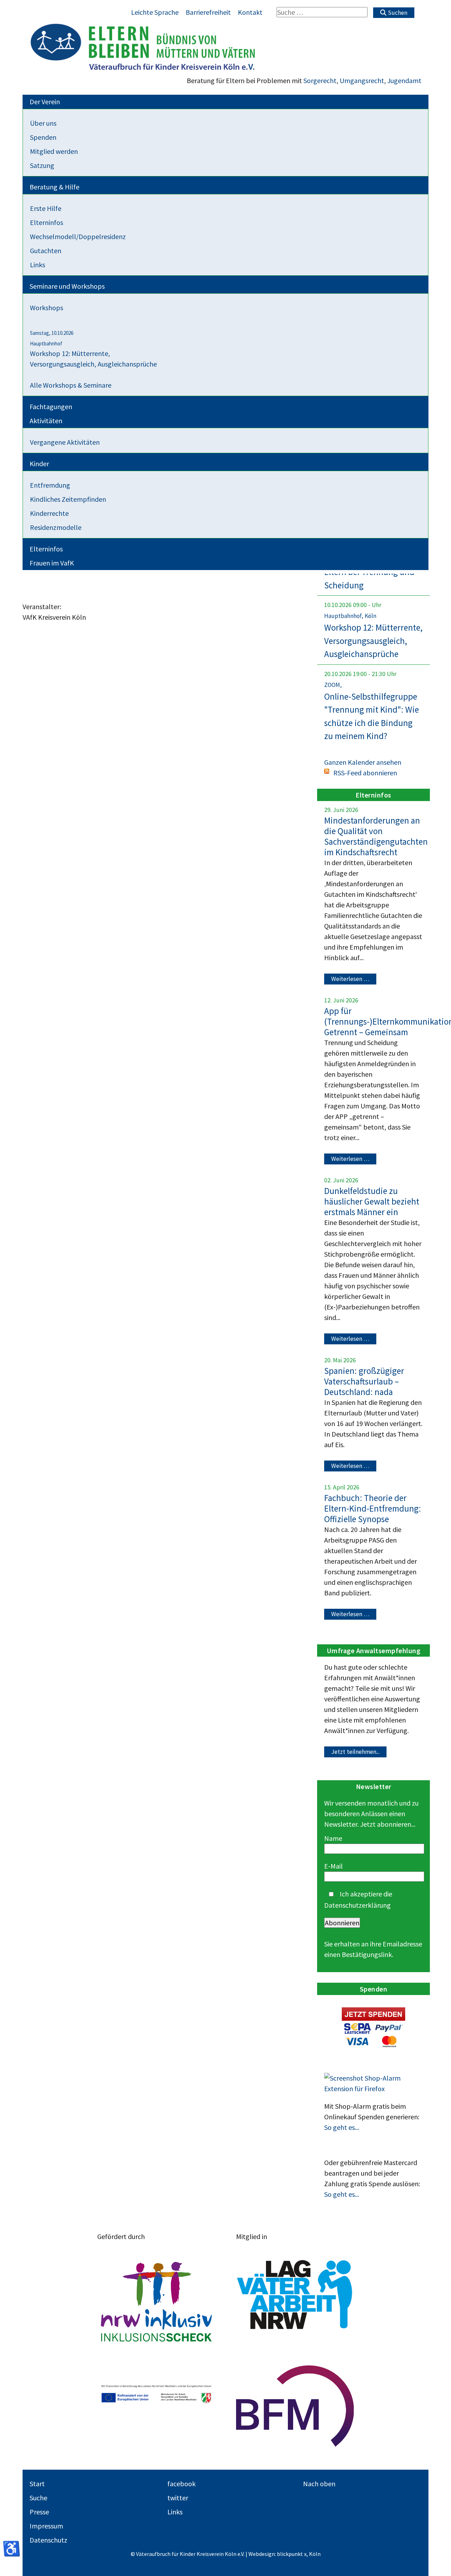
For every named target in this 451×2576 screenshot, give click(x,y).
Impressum (46, 2526)
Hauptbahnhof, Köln (350, 616)
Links (175, 2512)
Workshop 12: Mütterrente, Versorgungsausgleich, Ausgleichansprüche (373, 641)
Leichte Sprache (155, 12)
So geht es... (342, 2127)
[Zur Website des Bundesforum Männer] (295, 2406)
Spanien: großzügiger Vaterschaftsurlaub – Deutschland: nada (364, 1381)
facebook (181, 2484)
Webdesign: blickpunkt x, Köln (285, 2554)
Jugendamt (404, 80)
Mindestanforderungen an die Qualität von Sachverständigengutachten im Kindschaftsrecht (376, 836)
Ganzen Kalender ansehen (363, 762)
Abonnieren (342, 1923)
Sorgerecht (320, 80)
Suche (38, 2498)
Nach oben (319, 2484)
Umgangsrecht (362, 80)
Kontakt (250, 12)
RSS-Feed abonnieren (365, 773)
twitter (178, 2498)
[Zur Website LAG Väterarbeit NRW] (295, 2295)
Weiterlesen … (350, 979)
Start (37, 2484)
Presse (39, 2512)
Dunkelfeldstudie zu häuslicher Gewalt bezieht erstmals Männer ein (372, 1201)
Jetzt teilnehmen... (355, 1752)
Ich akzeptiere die (358, 1899)
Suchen (397, 13)
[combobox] (322, 12)
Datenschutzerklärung (357, 1905)
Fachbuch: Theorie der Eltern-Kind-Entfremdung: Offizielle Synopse (373, 1508)
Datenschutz (48, 2540)
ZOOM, (333, 685)
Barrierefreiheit (208, 12)
